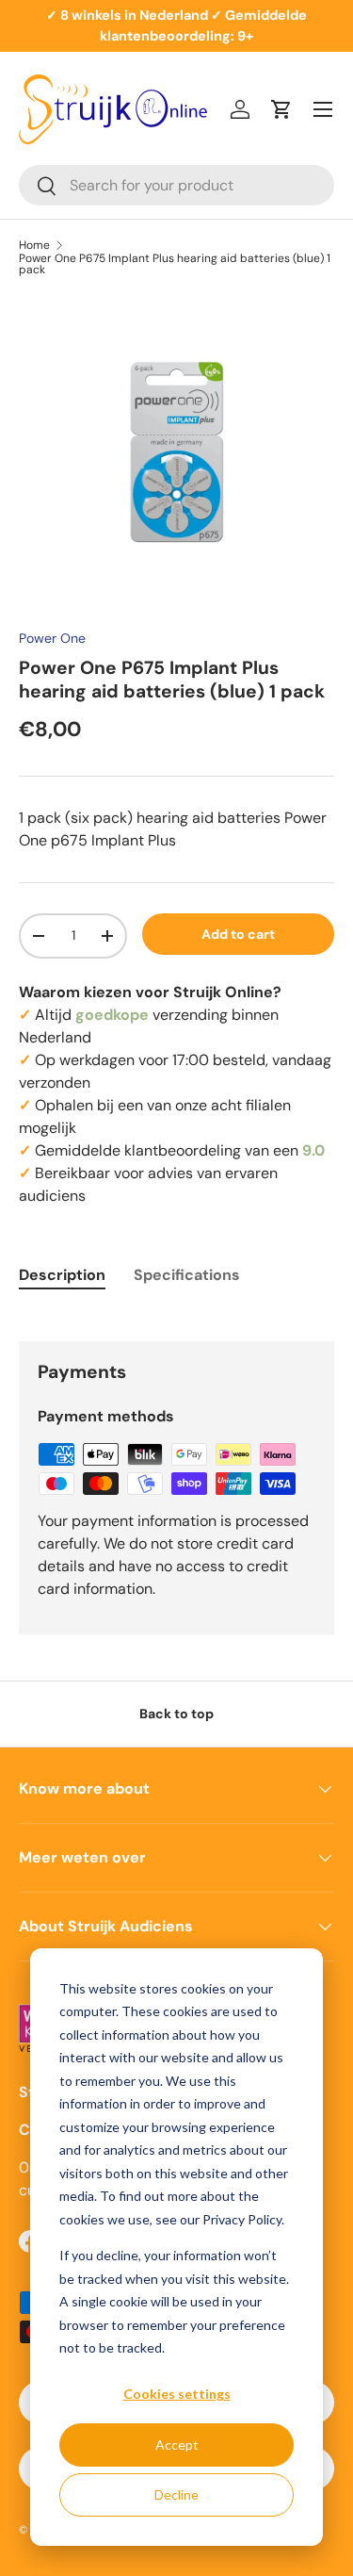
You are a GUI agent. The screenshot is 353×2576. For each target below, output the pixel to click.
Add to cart (238, 934)
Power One (52, 638)
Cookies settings (177, 2394)
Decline (176, 2494)
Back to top (176, 1714)
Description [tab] (62, 1275)
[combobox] (176, 185)
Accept (177, 2445)
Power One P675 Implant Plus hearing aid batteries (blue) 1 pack (175, 264)
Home (34, 245)
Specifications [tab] (187, 1275)
